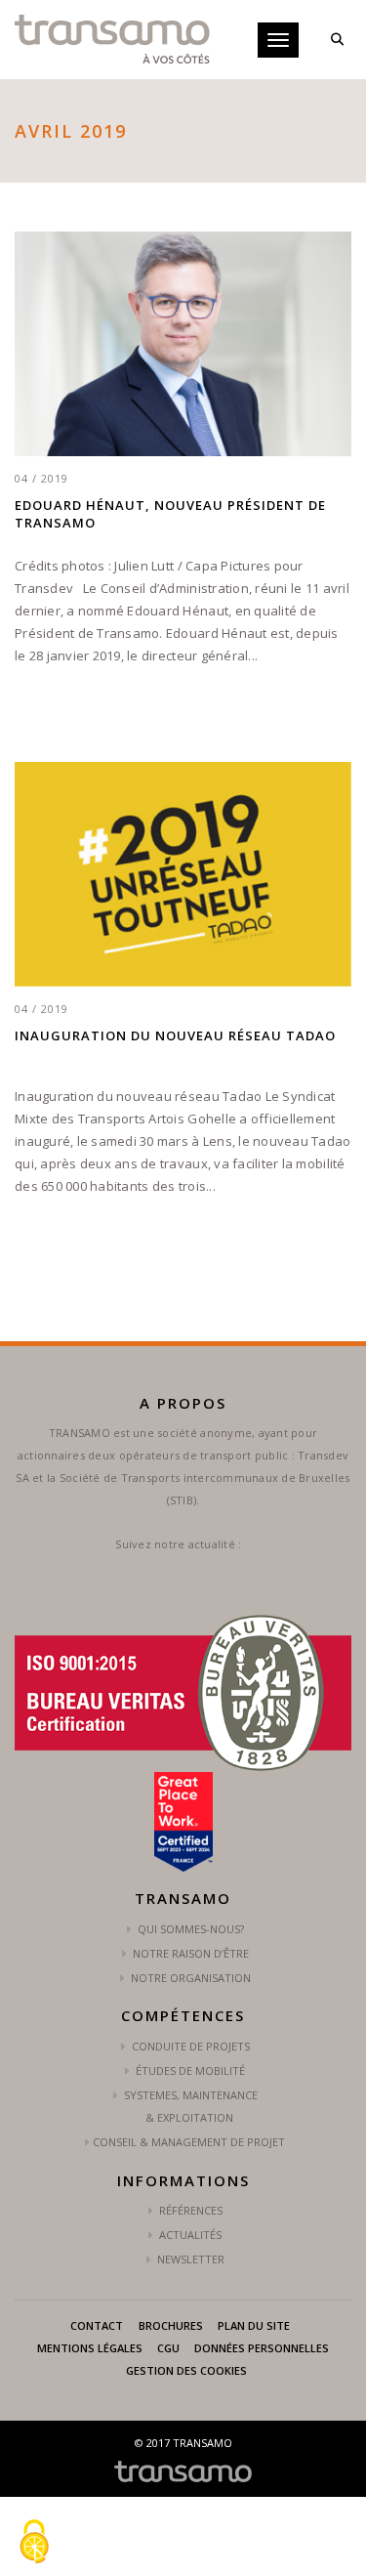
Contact (97, 2325)
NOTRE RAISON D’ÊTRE (189, 1953)
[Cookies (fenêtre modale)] (34, 2543)
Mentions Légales (90, 2348)
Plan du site (254, 2325)
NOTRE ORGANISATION (189, 1978)
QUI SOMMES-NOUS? (189, 1929)
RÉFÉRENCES (189, 2210)
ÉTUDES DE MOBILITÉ (189, 2070)
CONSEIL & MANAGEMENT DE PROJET (189, 2142)
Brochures (171, 2325)
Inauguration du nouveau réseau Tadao (175, 1035)
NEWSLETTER (189, 2259)
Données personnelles (262, 2348)
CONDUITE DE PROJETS (189, 2046)
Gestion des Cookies (186, 2370)
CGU (168, 2348)
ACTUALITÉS (189, 2235)
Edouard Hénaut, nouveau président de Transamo (170, 514)
